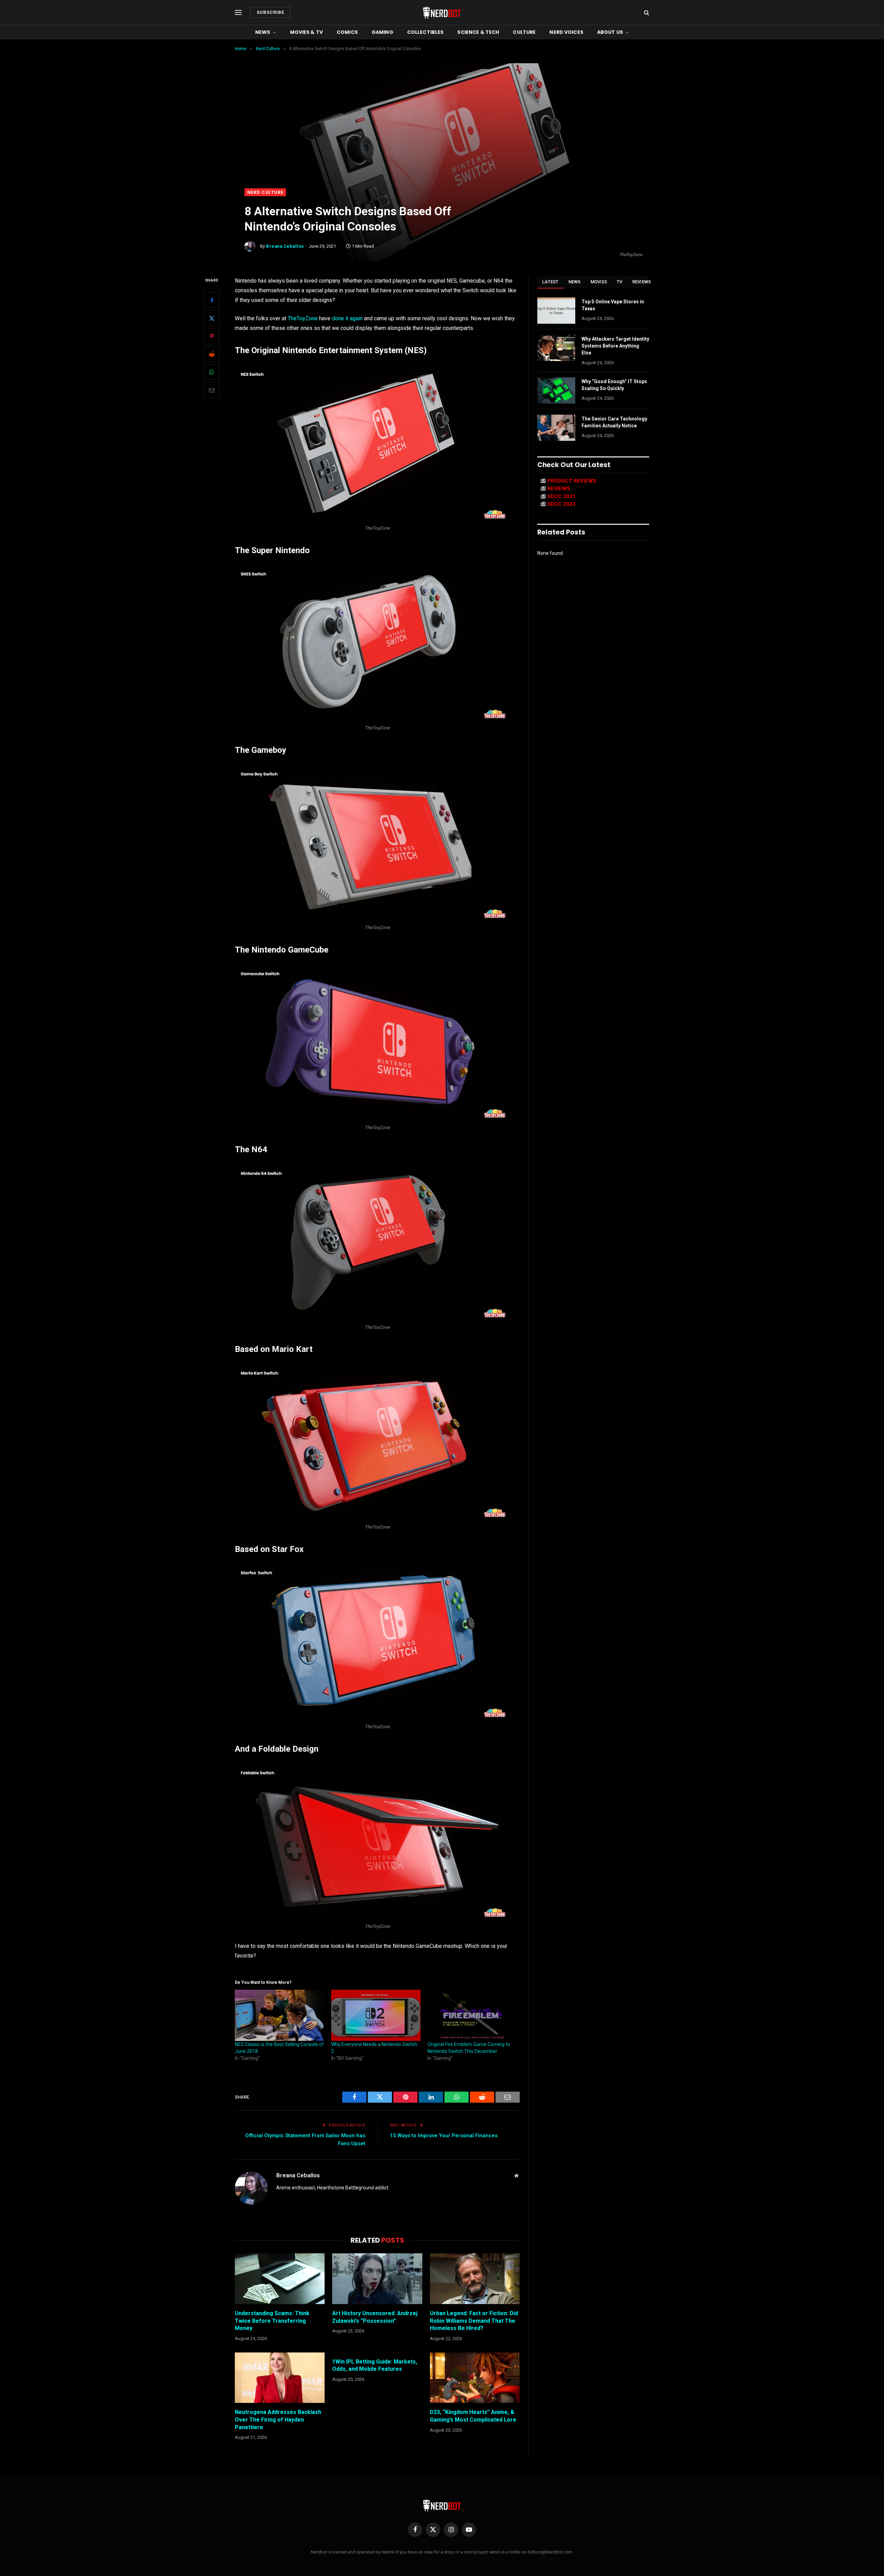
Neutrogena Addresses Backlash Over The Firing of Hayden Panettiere (278, 2420)
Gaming (382, 32)
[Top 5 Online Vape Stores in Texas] (556, 311)
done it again (347, 318)
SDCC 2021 (561, 496)
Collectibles (425, 32)
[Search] (646, 13)
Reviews (642, 282)
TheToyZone (303, 318)
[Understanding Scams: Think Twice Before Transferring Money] (280, 2279)
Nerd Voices (566, 32)
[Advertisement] (442, 136)
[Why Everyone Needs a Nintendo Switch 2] (376, 2015)
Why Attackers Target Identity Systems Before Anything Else (615, 346)
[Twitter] (212, 318)
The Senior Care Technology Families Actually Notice (614, 422)
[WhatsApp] (212, 372)
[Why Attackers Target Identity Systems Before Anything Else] (556, 348)
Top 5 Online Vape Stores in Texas (613, 305)
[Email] (212, 390)
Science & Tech (478, 32)
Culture (524, 32)
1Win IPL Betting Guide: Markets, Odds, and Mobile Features (375, 2365)
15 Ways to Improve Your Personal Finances (444, 2135)
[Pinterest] (212, 336)
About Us (610, 32)
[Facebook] (212, 300)
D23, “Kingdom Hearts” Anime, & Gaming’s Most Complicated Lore (473, 2416)
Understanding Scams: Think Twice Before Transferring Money (272, 2321)
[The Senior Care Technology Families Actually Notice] (556, 428)
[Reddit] (212, 354)
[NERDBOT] (442, 12)
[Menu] (238, 13)
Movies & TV (307, 32)
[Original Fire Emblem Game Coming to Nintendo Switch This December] (472, 2015)
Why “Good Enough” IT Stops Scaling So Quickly (614, 385)
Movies (599, 282)
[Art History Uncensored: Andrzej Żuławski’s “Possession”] (377, 2279)
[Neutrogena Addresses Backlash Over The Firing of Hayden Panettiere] (280, 2378)
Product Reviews (572, 481)
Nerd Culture (265, 192)
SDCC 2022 (561, 504)
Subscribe (270, 12)
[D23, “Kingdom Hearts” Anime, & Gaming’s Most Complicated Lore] (475, 2378)
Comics (347, 32)
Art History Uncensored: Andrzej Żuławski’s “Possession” (375, 2317)
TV (620, 282)
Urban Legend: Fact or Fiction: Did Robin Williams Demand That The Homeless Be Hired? (474, 2321)
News (263, 32)
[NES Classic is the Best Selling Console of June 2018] (280, 2015)
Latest (550, 282)
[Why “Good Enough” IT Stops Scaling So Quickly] (556, 390)
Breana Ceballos (285, 246)
